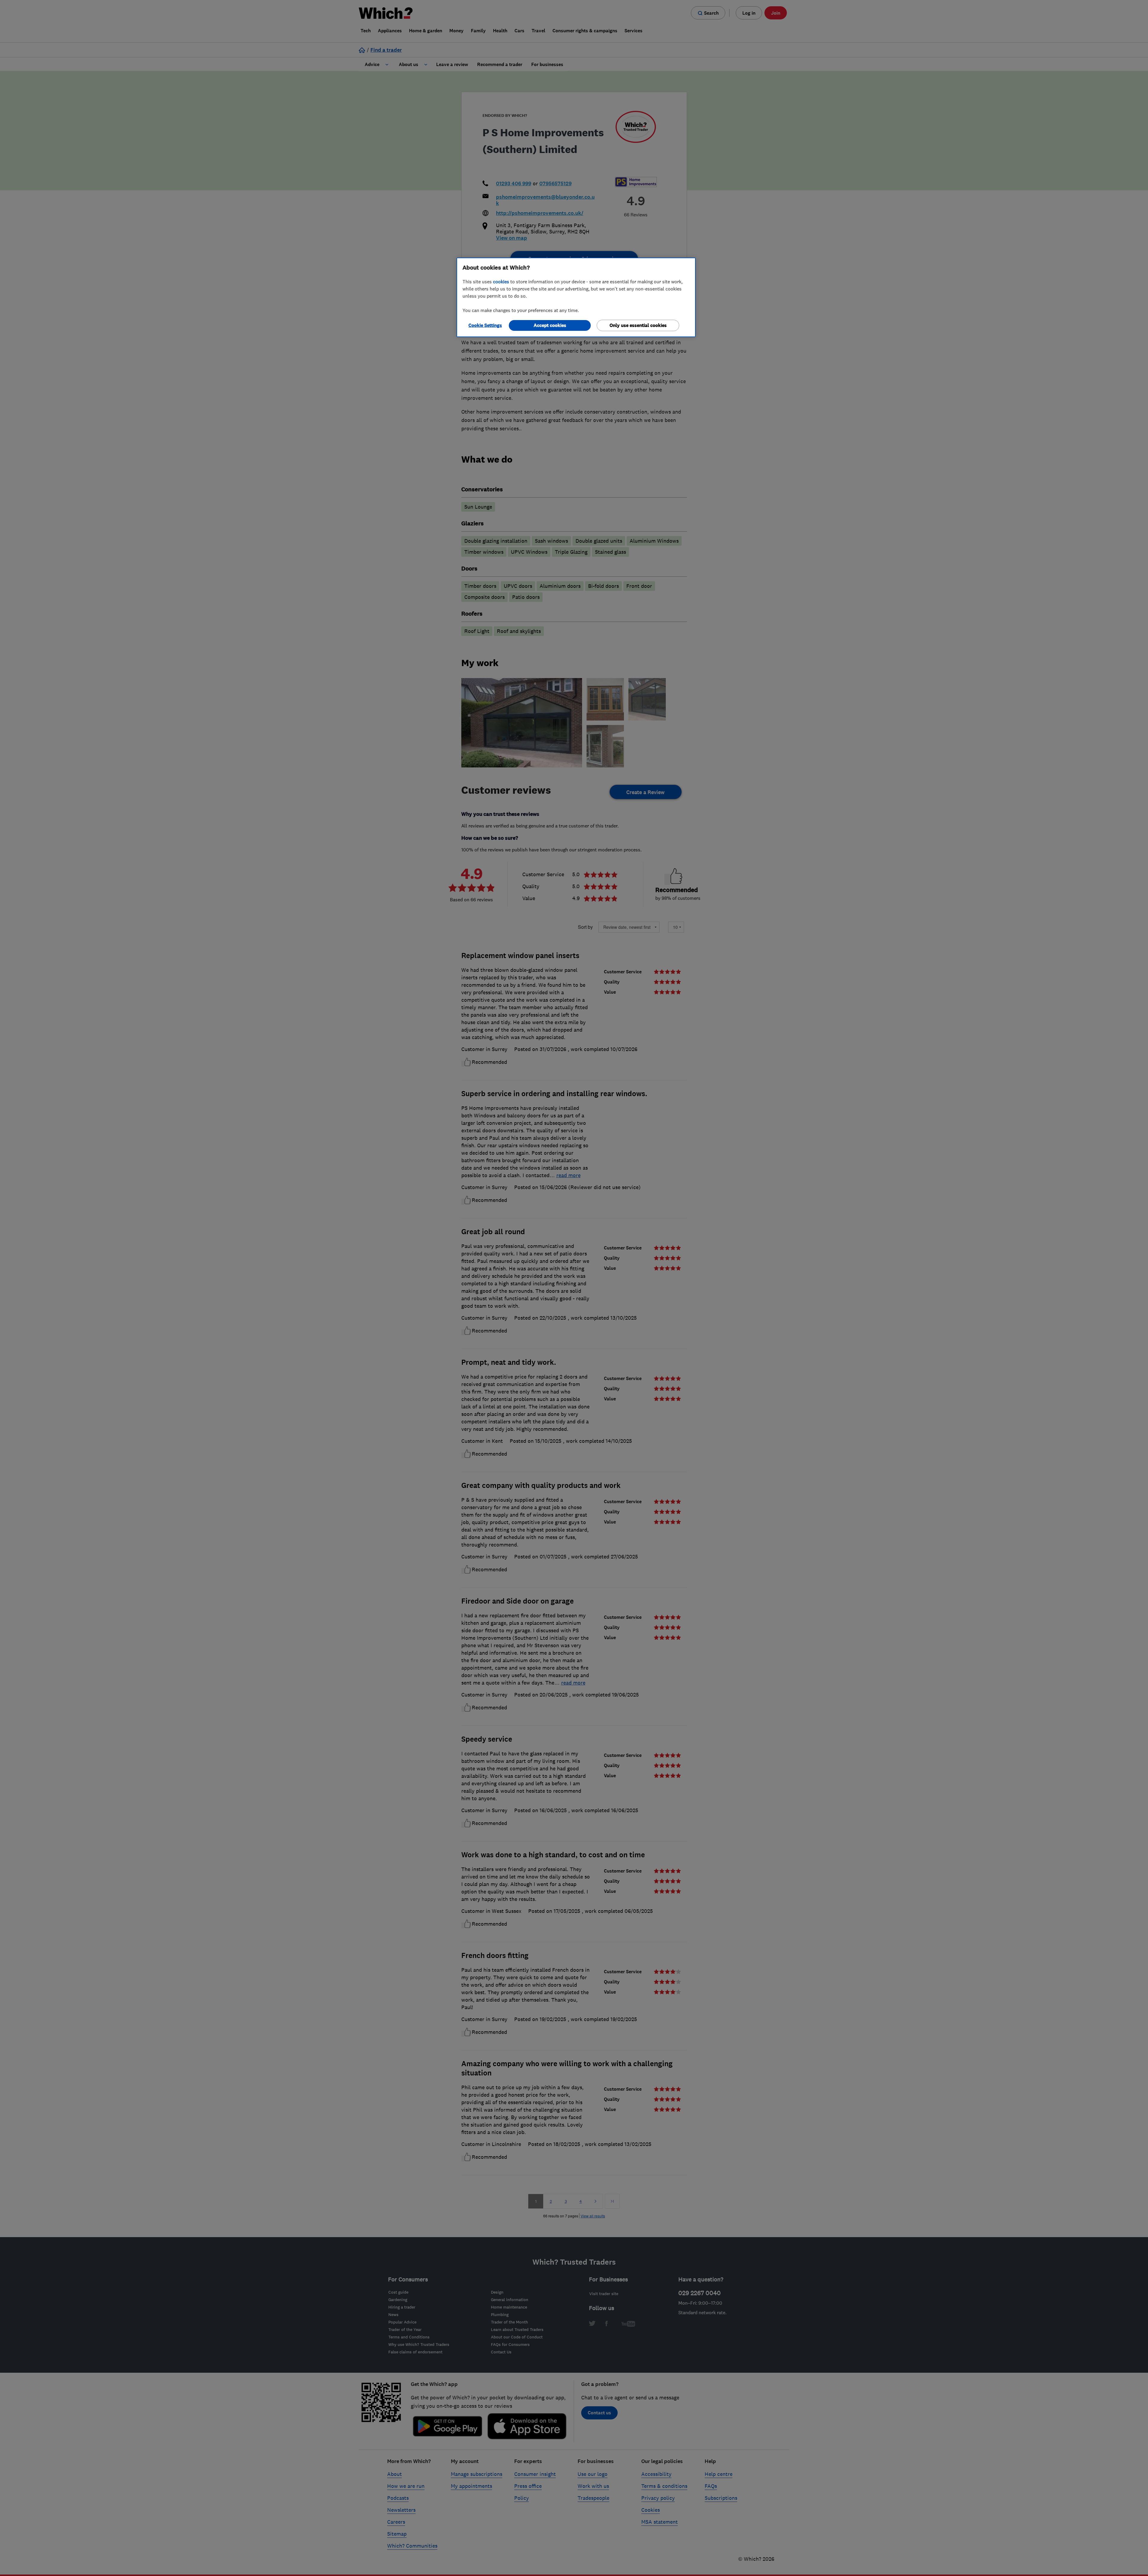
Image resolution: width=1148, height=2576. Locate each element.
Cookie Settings (485, 325)
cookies (501, 282)
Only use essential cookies (638, 325)
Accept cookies (550, 325)
